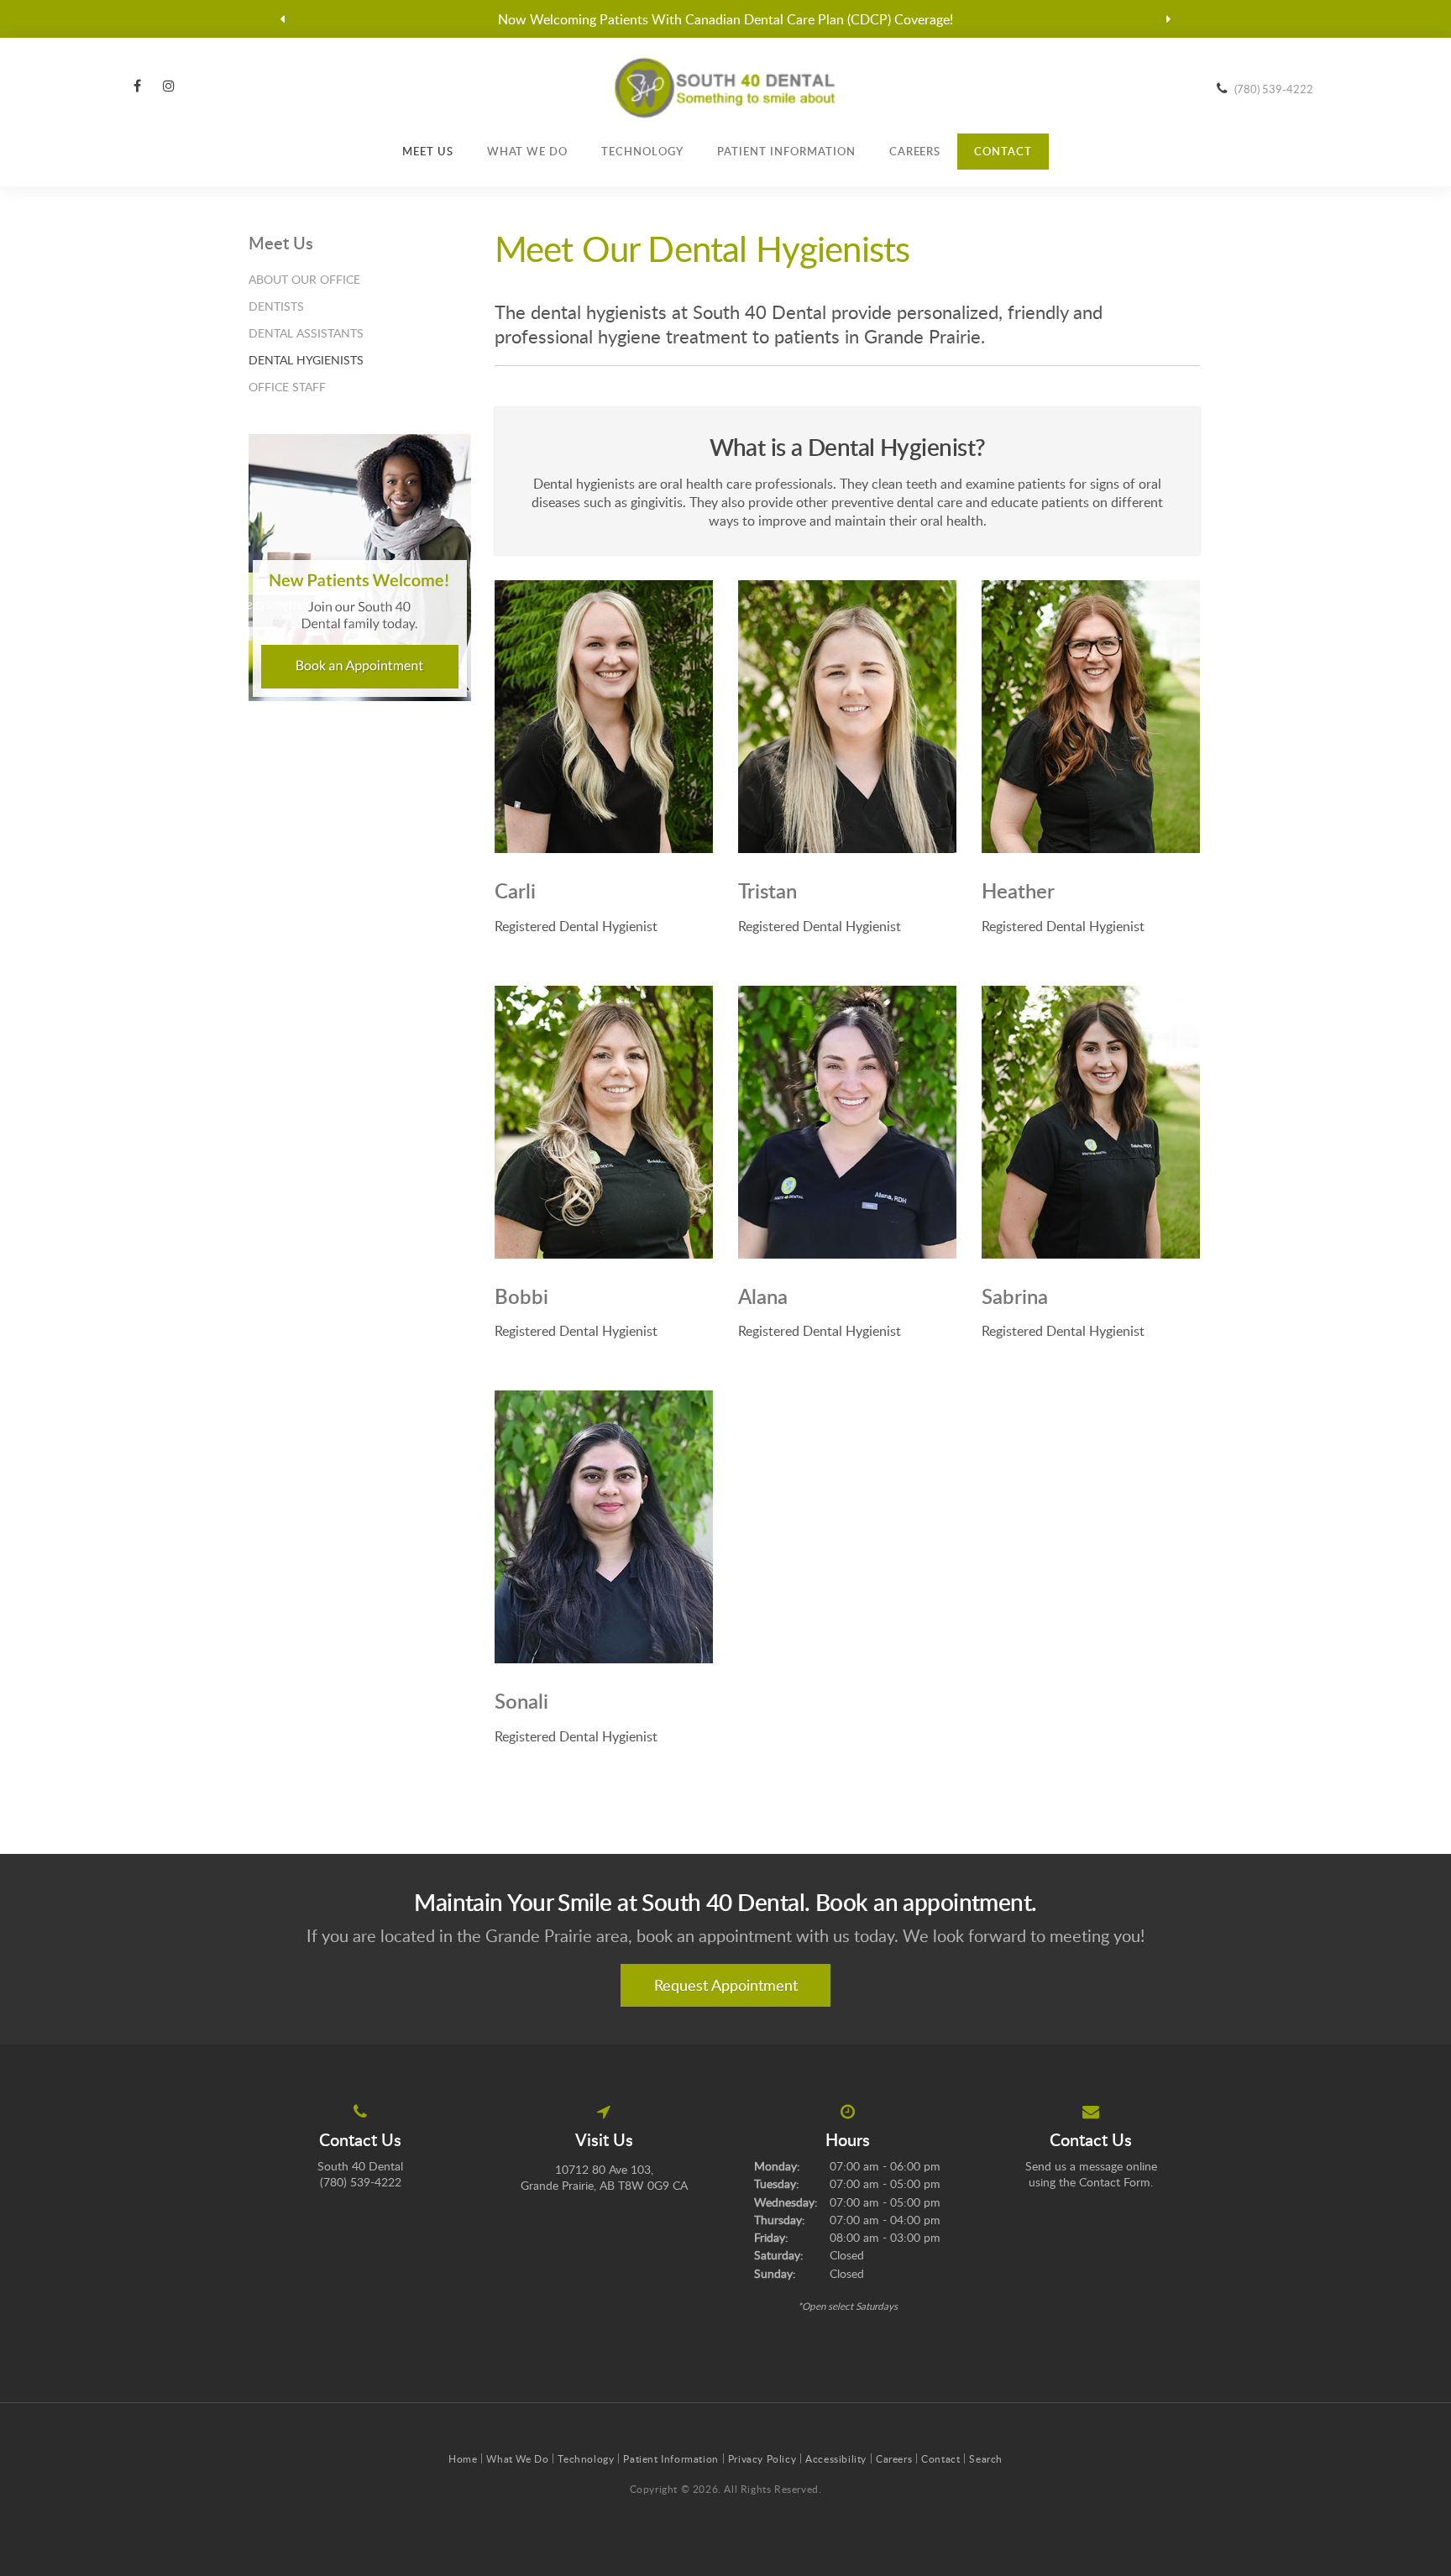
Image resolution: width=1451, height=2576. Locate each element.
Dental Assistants (306, 333)
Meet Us (428, 151)
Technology (642, 151)
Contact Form (1115, 2182)
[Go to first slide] (1169, 19)
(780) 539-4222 (1274, 89)
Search (986, 2458)
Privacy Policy (762, 2458)
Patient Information (786, 151)
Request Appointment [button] (726, 1985)
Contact (1003, 151)
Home (463, 2458)
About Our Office (304, 279)
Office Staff (287, 387)
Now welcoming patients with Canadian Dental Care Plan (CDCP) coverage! (725, 19)
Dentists (276, 306)
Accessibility (836, 2458)
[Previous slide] (283, 19)
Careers (915, 151)
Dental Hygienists (306, 360)
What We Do (528, 151)
